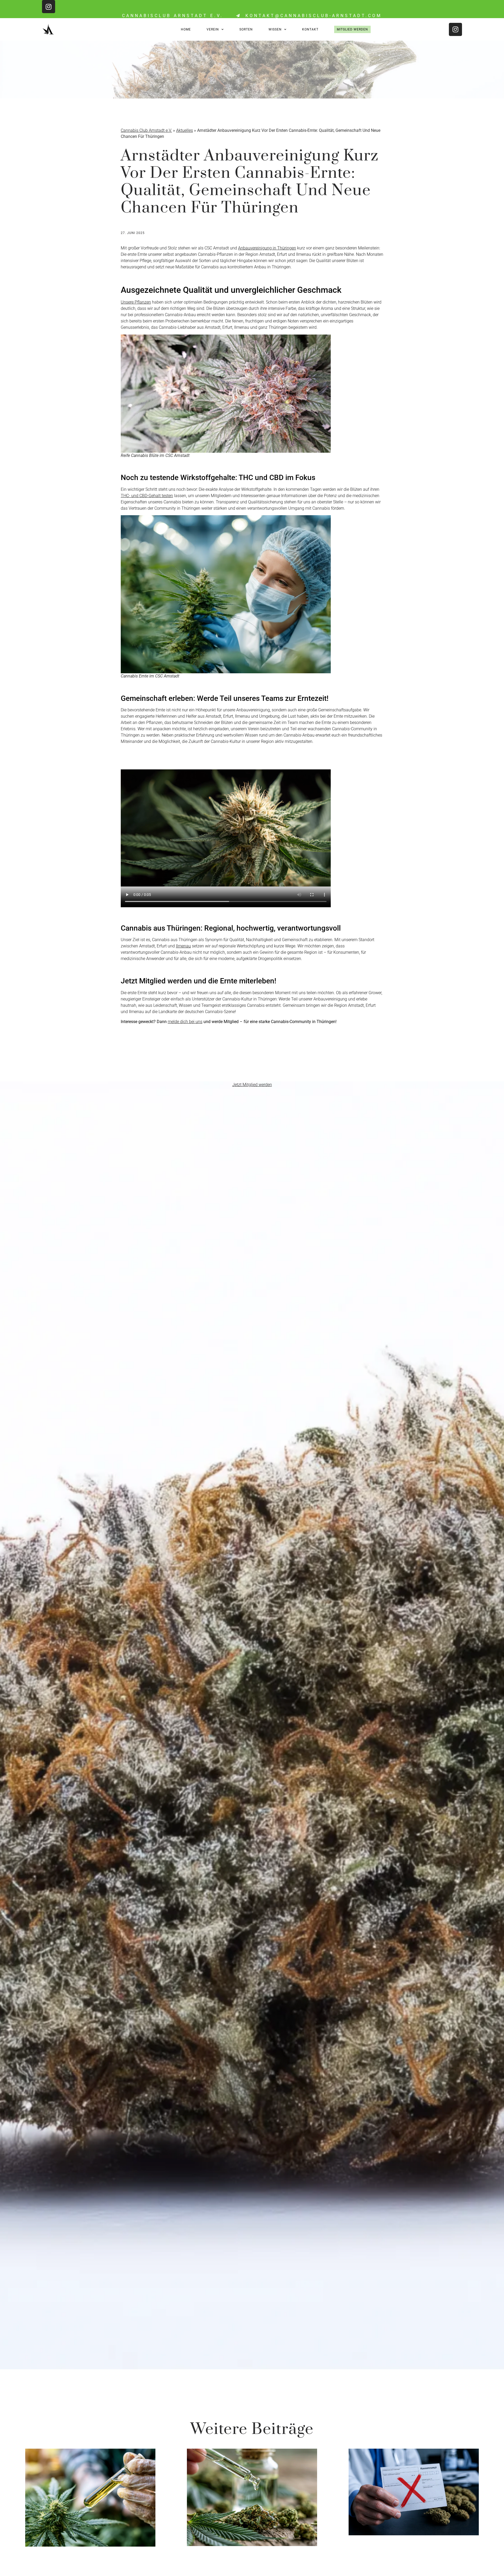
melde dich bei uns (185, 1022)
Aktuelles (185, 130)
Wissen (275, 29)
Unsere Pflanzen (136, 302)
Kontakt (310, 29)
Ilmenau (183, 946)
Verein (213, 29)
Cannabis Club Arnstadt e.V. (146, 130)
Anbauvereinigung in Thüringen (267, 248)
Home (186, 29)
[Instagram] (49, 7)
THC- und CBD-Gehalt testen (147, 496)
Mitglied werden (352, 29)
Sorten (246, 29)
